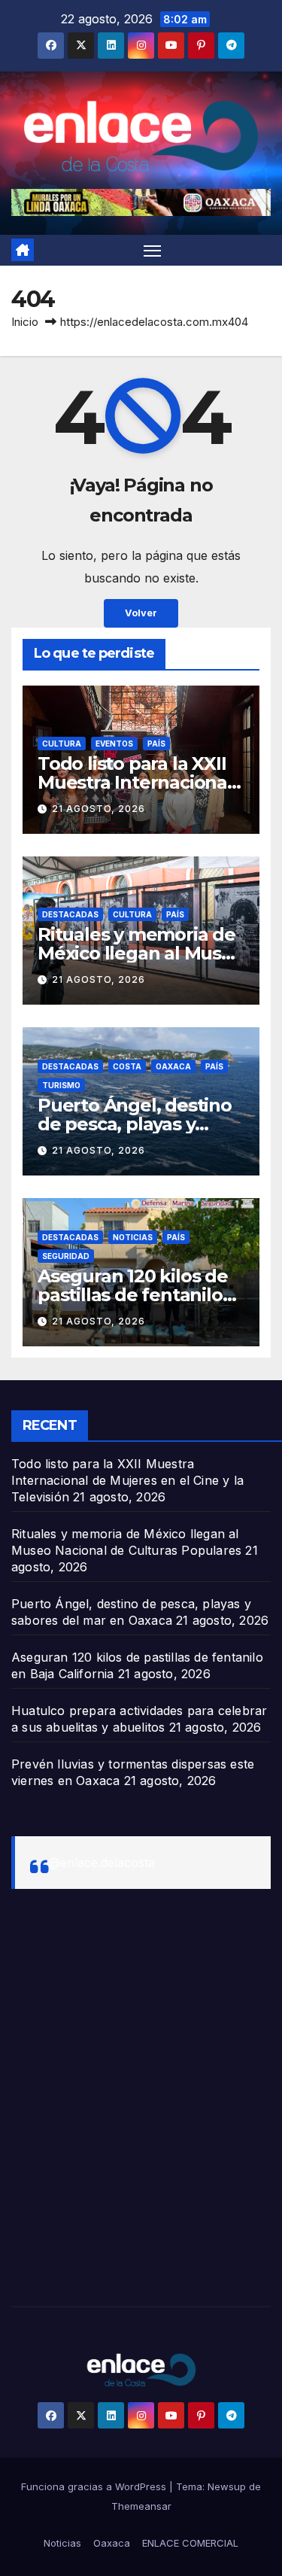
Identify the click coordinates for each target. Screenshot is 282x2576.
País (156, 744)
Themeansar (141, 2506)
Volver (141, 613)
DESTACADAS (70, 914)
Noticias (133, 1237)
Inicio (25, 322)
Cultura (62, 744)
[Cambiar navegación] (153, 251)
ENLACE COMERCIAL (190, 2543)
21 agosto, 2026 (99, 809)
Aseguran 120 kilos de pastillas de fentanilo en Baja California (133, 1295)
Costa (127, 1066)
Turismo (61, 1085)
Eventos (114, 744)
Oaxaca (173, 1066)
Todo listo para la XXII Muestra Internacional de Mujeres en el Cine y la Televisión (127, 1480)
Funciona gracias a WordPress (95, 2486)
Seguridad (66, 1256)
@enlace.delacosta (102, 1863)
